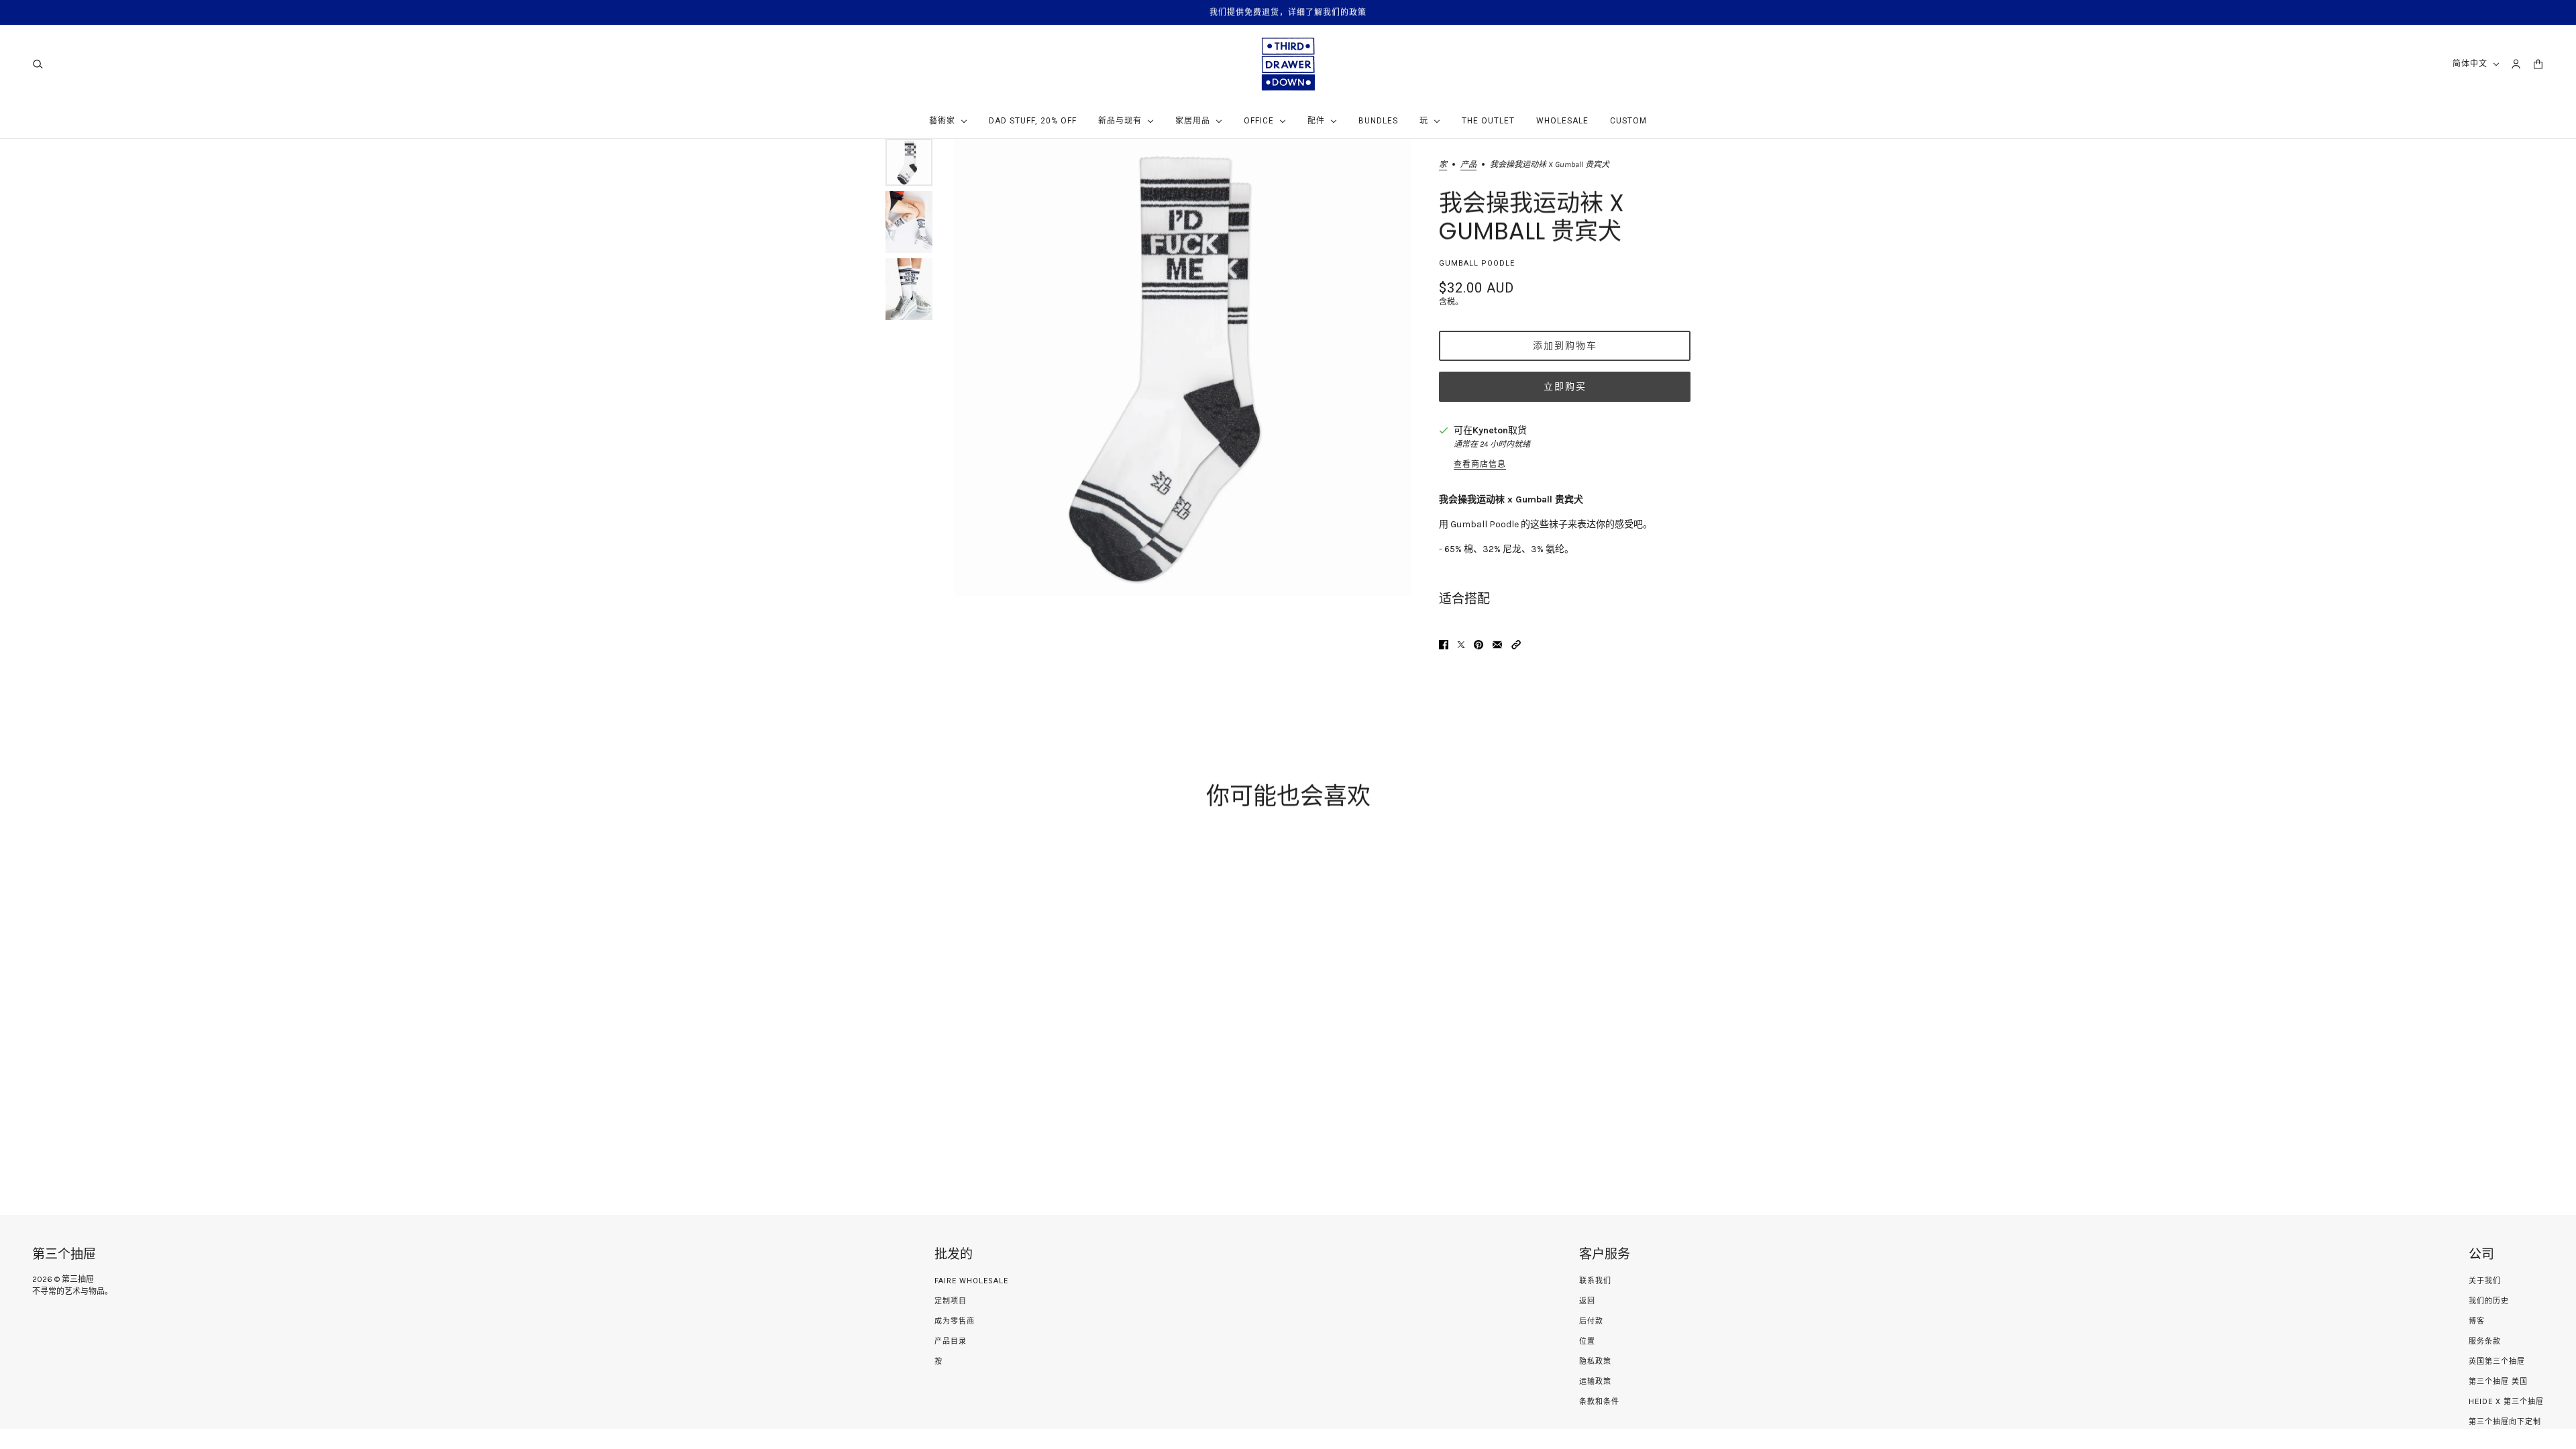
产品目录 (951, 1341)
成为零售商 (955, 1321)
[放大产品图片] (1182, 367)
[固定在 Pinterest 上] (1479, 645)
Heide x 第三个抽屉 (2506, 1402)
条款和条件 (1599, 1402)
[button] (1516, 645)
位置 (1587, 1341)
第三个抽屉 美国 (2498, 1382)
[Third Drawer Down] (1288, 64)
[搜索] (38, 64)
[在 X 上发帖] (1461, 645)
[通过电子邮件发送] (1497, 645)
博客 (2477, 1321)
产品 (1468, 165)
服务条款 (2485, 1341)
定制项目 (951, 1301)
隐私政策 (1595, 1361)
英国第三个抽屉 (2497, 1361)
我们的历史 (2489, 1301)
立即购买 (1565, 386)
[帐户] (2516, 64)
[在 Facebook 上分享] (1444, 645)
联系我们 (1595, 1281)
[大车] (2538, 64)
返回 (1587, 1301)
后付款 (1591, 1321)
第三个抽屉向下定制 (2505, 1422)
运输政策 (1595, 1382)
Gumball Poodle (1477, 263)
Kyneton (1490, 430)
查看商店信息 (1480, 464)
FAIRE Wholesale (971, 1281)
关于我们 (2485, 1281)
